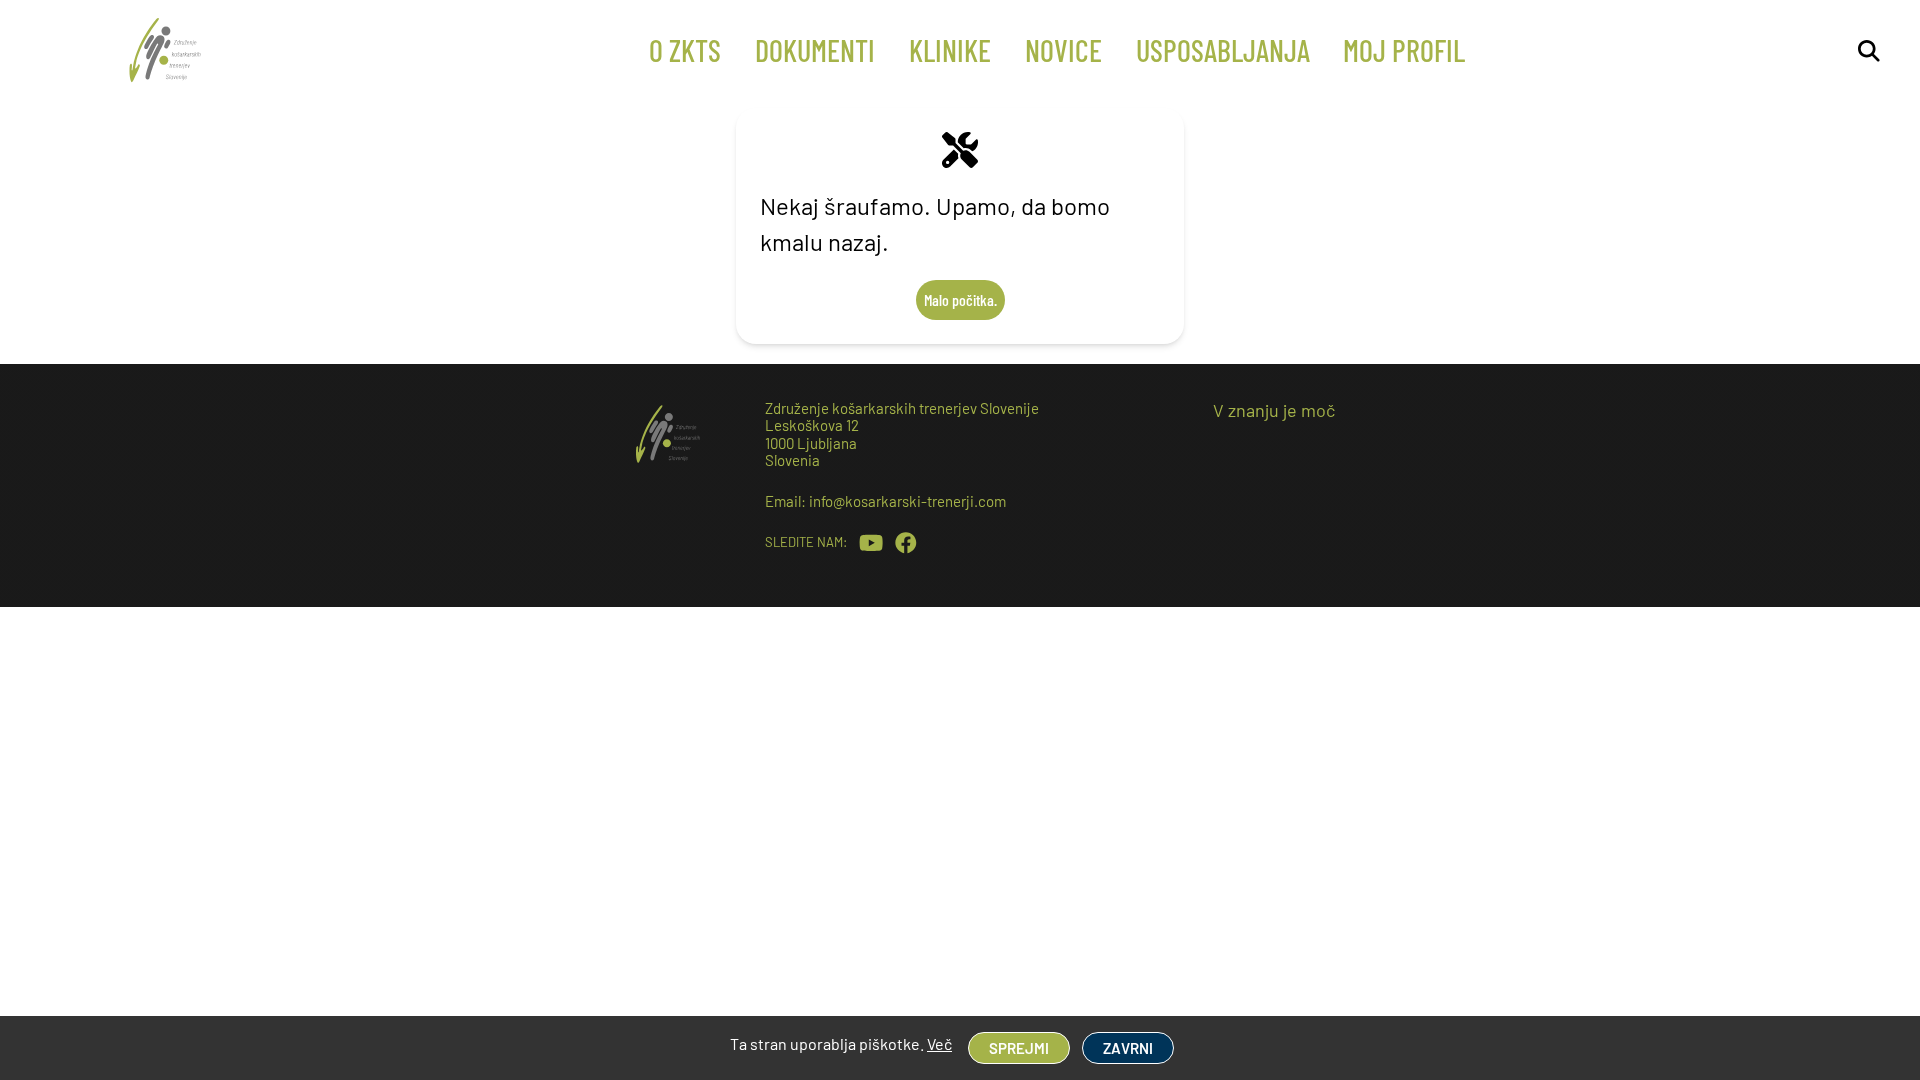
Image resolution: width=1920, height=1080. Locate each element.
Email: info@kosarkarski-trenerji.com (885, 501)
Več (939, 1043)
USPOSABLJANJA (1223, 50)
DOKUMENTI (815, 50)
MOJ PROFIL (1404, 50)
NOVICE (1063, 50)
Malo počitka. (960, 299)
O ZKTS (685, 50)
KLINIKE (950, 50)
